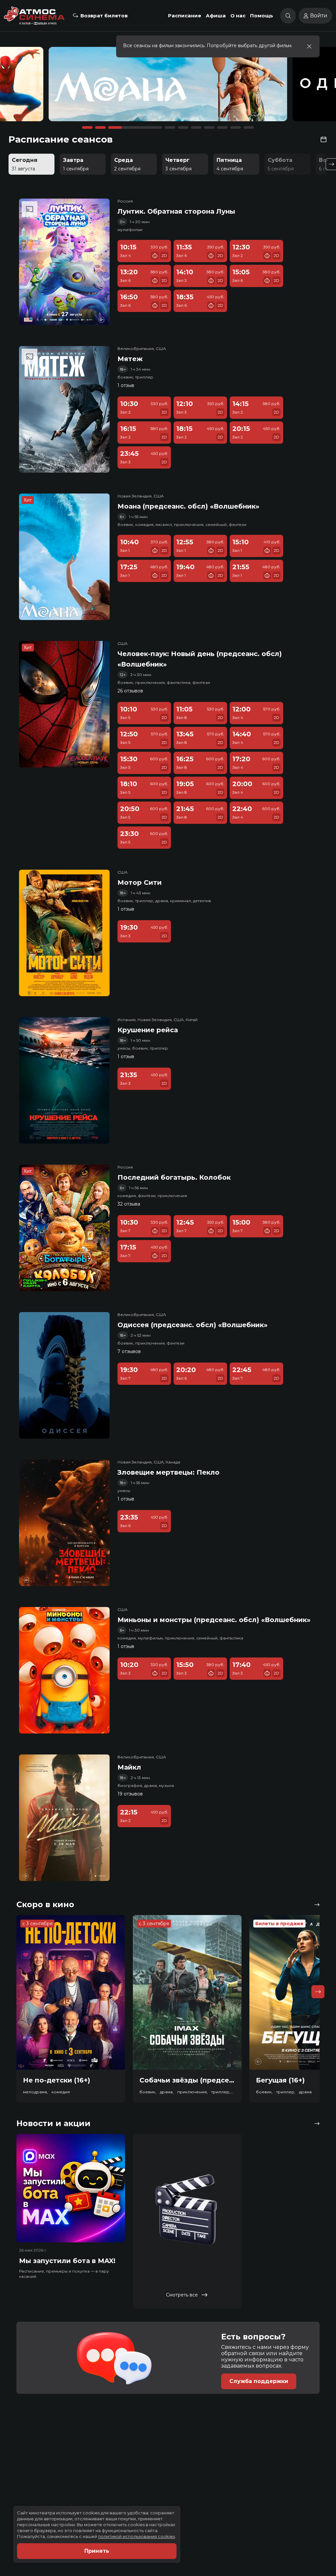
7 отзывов (129, 1351)
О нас (238, 16)
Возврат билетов (104, 16)
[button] (50, 87)
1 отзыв (126, 385)
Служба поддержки (259, 2381)
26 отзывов (130, 691)
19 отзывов (130, 1794)
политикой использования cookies (136, 2536)
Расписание (185, 16)
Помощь (262, 16)
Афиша (216, 16)
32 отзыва (129, 1204)
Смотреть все (182, 2295)
